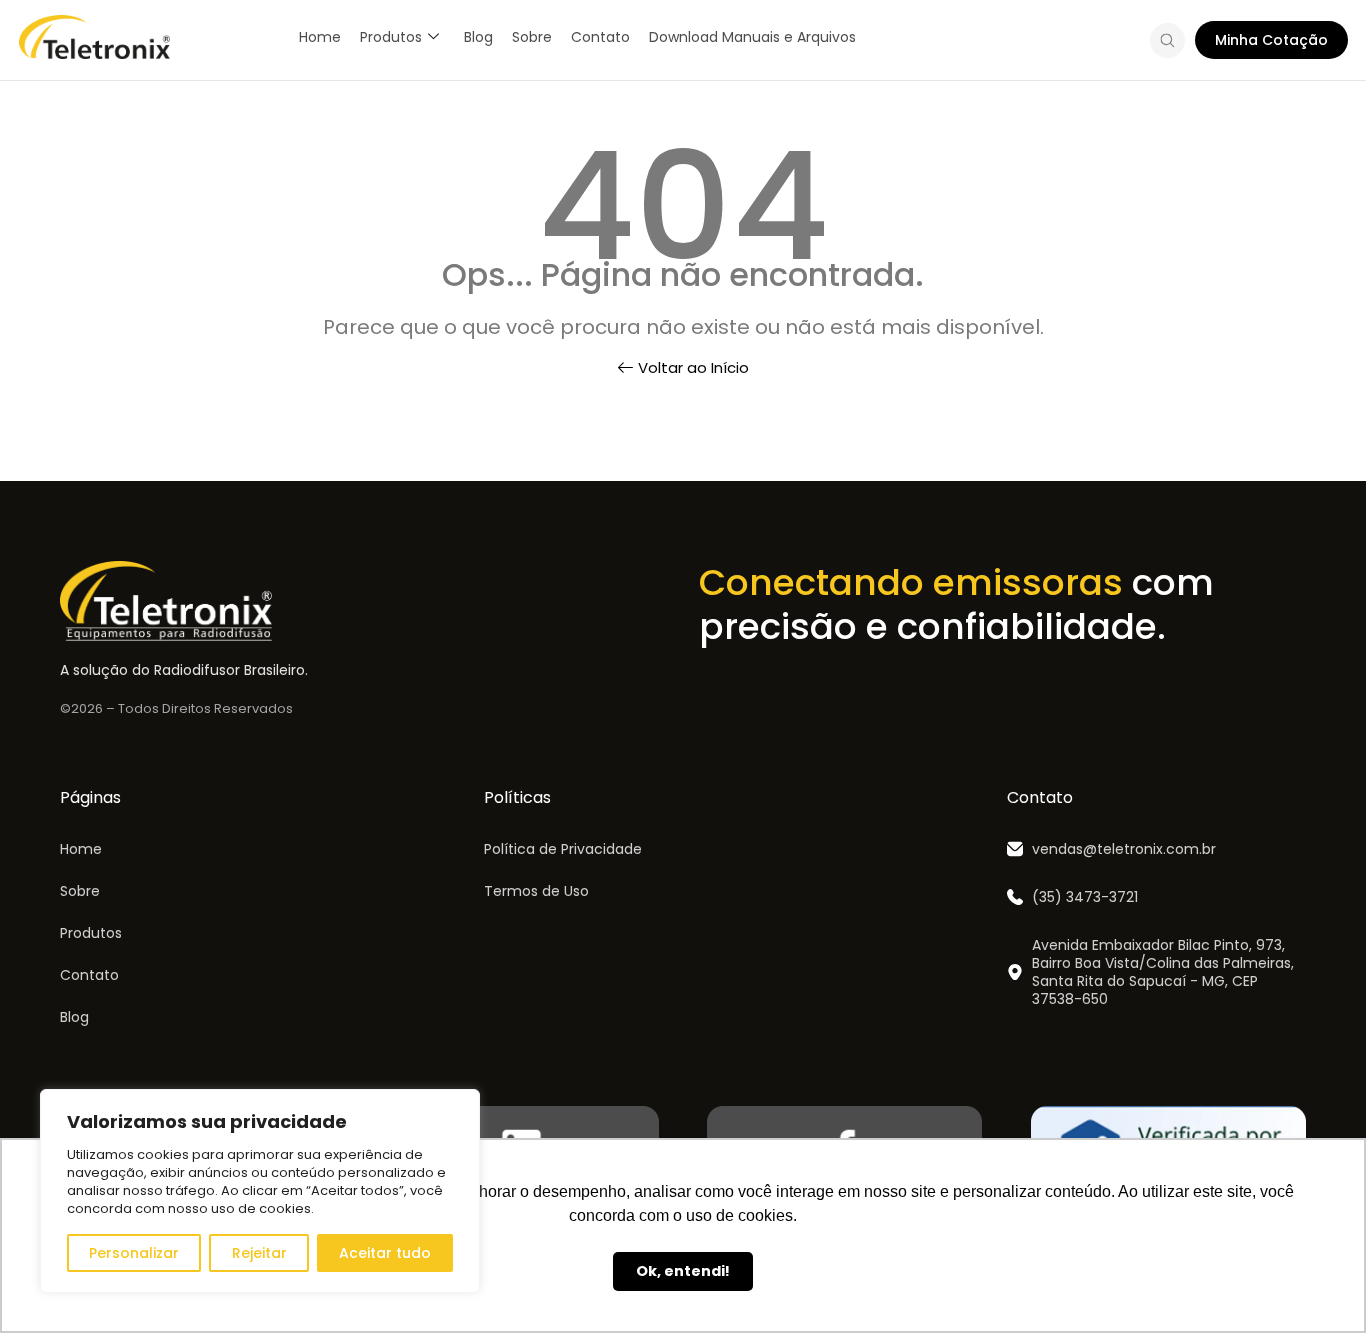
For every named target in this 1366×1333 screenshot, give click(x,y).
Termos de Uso (536, 891)
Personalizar (134, 1253)
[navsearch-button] (1167, 44)
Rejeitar (259, 1253)
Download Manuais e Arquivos (752, 37)
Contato (600, 37)
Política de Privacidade (563, 849)
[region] (260, 1191)
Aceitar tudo (385, 1253)
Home (320, 37)
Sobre (532, 37)
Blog (478, 37)
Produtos (391, 37)
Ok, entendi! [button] (683, 1271)
